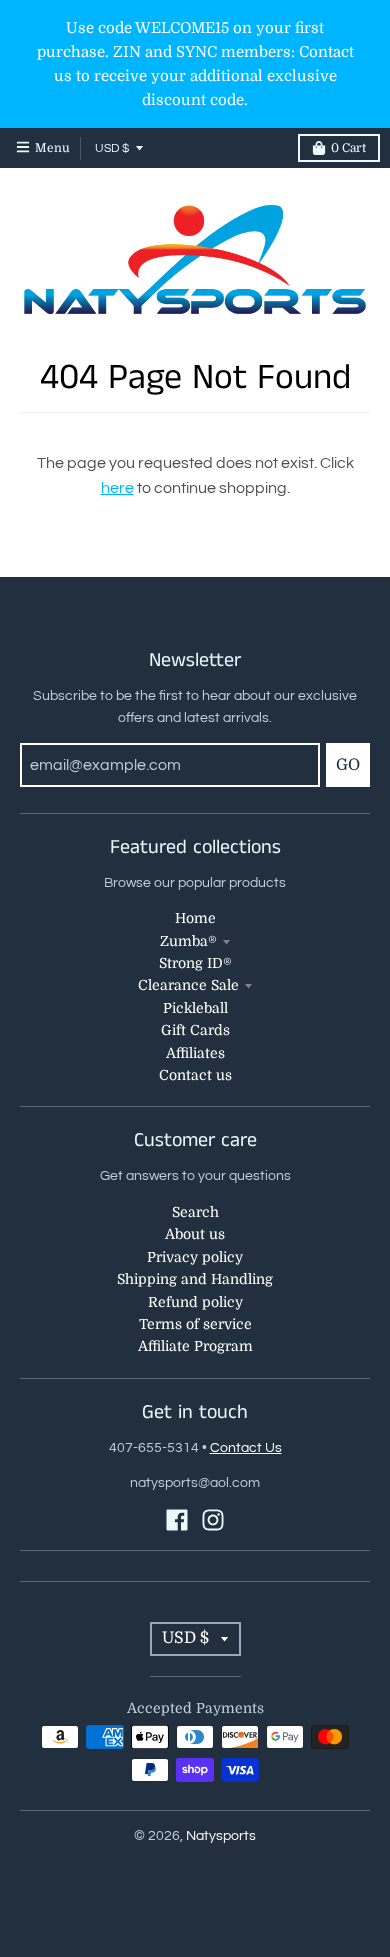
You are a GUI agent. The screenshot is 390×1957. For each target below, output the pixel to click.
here (117, 488)
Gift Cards (195, 1030)
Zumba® (188, 941)
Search (195, 1212)
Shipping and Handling (195, 1279)
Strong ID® (195, 963)
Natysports (221, 1836)
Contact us (195, 1075)
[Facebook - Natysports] (177, 1520)
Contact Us (246, 1448)
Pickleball (195, 1008)
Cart (348, 148)
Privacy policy (195, 1257)
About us (195, 1234)
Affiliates (195, 1053)
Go (348, 765)
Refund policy (195, 1302)
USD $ (112, 148)
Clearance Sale (188, 985)
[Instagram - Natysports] (213, 1520)
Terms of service (195, 1324)
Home (195, 918)
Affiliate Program (195, 1346)
